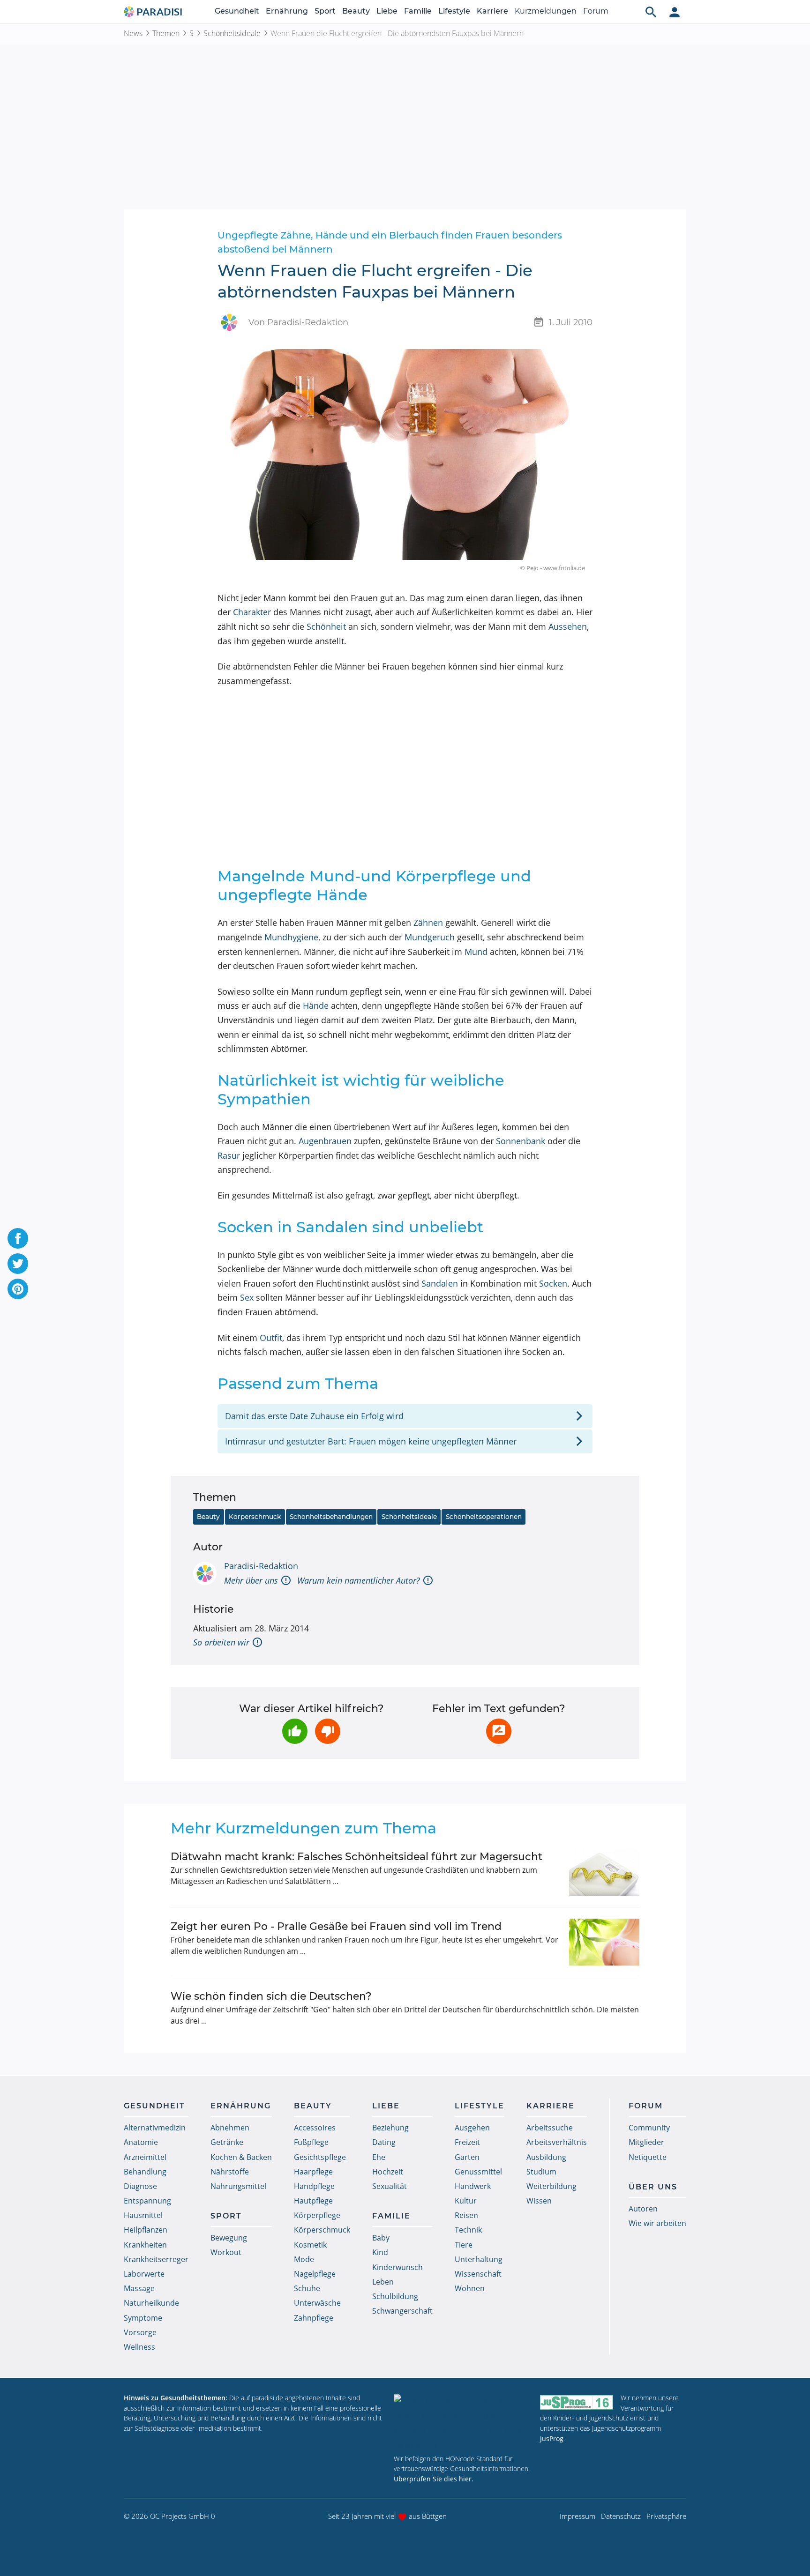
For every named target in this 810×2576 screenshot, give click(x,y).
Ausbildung (546, 2157)
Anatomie (141, 2142)
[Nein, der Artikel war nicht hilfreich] (328, 1731)
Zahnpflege (314, 2318)
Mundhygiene (291, 937)
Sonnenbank (521, 1141)
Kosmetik (310, 2245)
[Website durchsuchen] (651, 12)
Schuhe (307, 2288)
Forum (596, 11)
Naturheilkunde (151, 2303)
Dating (384, 2142)
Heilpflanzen (146, 2230)
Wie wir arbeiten (657, 2223)
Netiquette (648, 2157)
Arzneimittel (145, 2157)
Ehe (379, 2157)
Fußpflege (311, 2142)
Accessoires (315, 2128)
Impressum (577, 2516)
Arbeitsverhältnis (557, 2142)
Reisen (466, 2215)
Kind (380, 2252)
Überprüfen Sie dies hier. (434, 2479)
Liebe (387, 11)
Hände (316, 1005)
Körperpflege (317, 2215)
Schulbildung (395, 2296)
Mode (304, 2259)
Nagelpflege (315, 2274)
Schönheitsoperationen (484, 1517)
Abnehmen (230, 2128)
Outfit (271, 1338)
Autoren (643, 2209)
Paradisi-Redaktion (261, 1566)
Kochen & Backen (241, 2157)
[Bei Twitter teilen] (18, 1264)
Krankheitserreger (156, 2259)
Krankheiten (145, 2245)
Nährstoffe (230, 2172)
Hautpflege (313, 2201)
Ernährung (287, 11)
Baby (381, 2238)
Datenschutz (621, 2516)
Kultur (466, 2201)
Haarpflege (313, 2172)
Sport (325, 11)
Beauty (356, 11)
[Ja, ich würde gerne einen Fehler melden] (499, 1731)
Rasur (229, 1155)
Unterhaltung (479, 2259)
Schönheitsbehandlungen (331, 1517)
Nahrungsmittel (238, 2186)
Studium (541, 2172)
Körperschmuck (255, 1517)
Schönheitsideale (232, 33)
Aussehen (568, 626)
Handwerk (473, 2186)
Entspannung (147, 2201)
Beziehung (390, 2128)
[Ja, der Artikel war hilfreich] (295, 1731)
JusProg (552, 2438)
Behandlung (145, 2172)
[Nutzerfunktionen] (675, 12)
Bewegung (229, 2238)
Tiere (464, 2245)
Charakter (252, 612)
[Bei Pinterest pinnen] (18, 1289)
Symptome (143, 2318)
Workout (226, 2252)
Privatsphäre (666, 2516)
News (133, 33)
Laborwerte (144, 2274)
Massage (139, 2288)
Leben (383, 2282)
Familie (418, 11)
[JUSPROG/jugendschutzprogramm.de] (577, 2402)
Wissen (539, 2201)
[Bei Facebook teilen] (18, 1238)
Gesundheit (237, 11)
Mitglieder (646, 2142)
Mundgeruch (430, 937)
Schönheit (326, 626)
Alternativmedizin (155, 2128)
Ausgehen (472, 2128)
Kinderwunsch (397, 2267)
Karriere (492, 11)
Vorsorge (140, 2332)
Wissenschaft (478, 2274)
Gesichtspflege (320, 2157)
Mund (476, 952)
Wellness (139, 2347)
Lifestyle (454, 11)
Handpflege (314, 2186)
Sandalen (440, 1283)
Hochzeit (388, 2172)
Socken (553, 1283)
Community (649, 2128)
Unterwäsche (317, 2303)
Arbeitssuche (550, 2128)
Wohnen (470, 2288)
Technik (468, 2230)
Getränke (227, 2142)
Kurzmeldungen (546, 11)
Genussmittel (478, 2172)
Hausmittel (143, 2215)
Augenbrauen (325, 1141)
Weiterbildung (551, 2186)
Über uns (653, 2187)
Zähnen (428, 923)
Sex (247, 1297)
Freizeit (467, 2142)
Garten (467, 2157)
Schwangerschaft (402, 2311)
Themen (166, 33)
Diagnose (140, 2186)
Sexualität (390, 2186)
